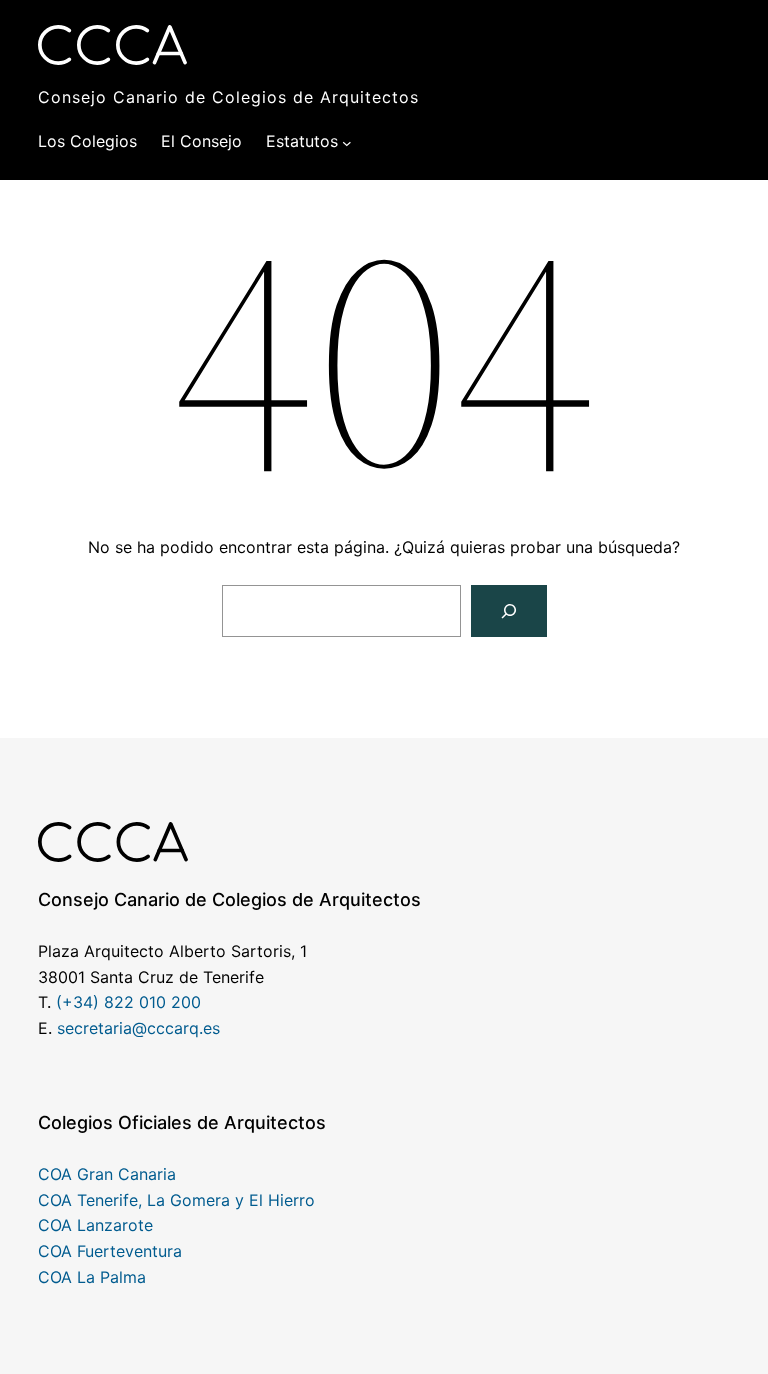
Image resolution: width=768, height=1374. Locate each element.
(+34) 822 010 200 (128, 1002)
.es (209, 1028)
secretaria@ (102, 1028)
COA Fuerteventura (110, 1251)
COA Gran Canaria (107, 1174)
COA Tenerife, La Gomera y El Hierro (176, 1200)
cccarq (173, 1028)
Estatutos (302, 141)
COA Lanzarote (95, 1225)
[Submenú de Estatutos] (347, 142)
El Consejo (201, 141)
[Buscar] (509, 611)
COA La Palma (92, 1277)
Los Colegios (87, 141)
